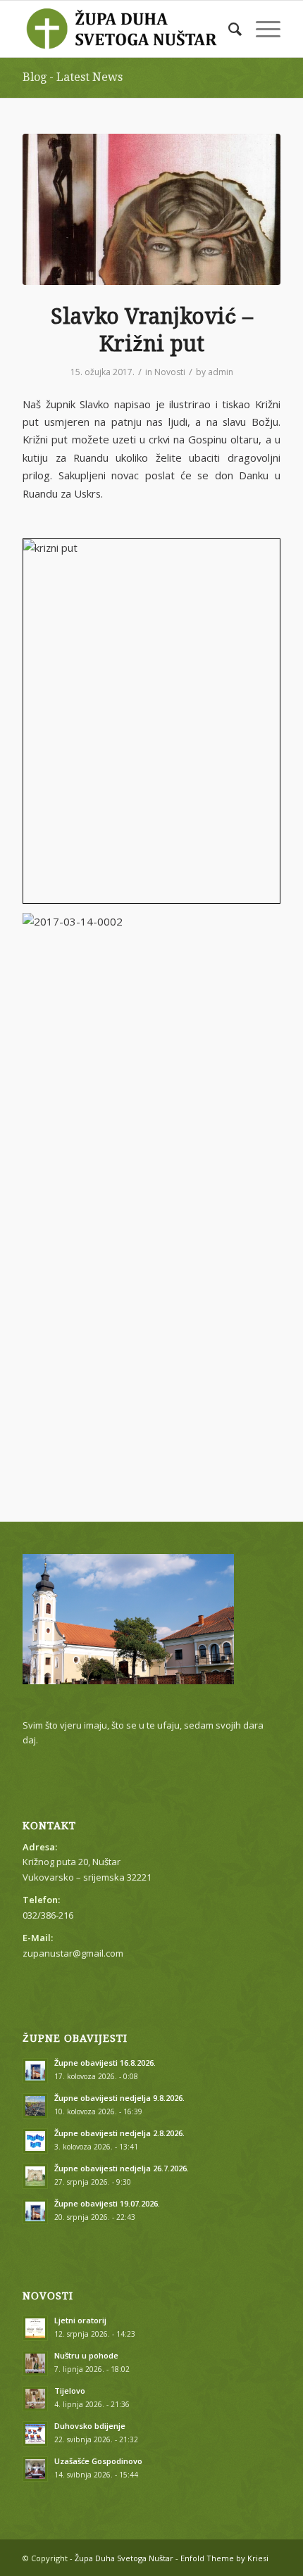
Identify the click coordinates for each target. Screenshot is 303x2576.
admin (221, 372)
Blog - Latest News (73, 77)
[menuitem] (228, 29)
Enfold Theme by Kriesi (224, 2558)
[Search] (228, 29)
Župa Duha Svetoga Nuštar (124, 2558)
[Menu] (261, 29)
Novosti (170, 372)
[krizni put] (151, 209)
